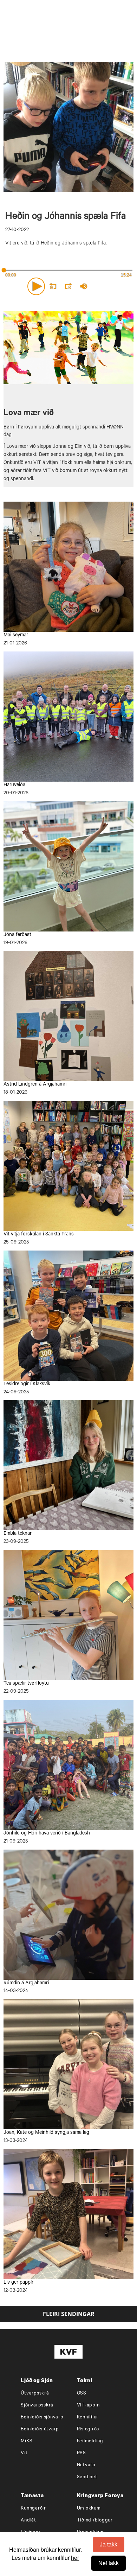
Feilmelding (90, 2441)
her (75, 2558)
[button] (36, 286)
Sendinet (87, 2477)
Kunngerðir (33, 2509)
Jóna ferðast (17, 935)
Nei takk (109, 2563)
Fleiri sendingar (69, 2314)
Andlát (28, 2521)
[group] (84, 286)
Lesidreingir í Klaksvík (27, 1385)
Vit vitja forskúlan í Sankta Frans (39, 1235)
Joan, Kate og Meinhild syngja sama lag (46, 2133)
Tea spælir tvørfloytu (26, 1684)
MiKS (27, 2441)
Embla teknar (18, 1534)
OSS (82, 2394)
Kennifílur (88, 2418)
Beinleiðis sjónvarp (42, 2418)
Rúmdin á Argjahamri (26, 1984)
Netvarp (86, 2465)
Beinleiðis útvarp (40, 2429)
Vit (24, 2453)
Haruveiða (14, 785)
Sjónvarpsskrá (37, 2406)
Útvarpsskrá (35, 2394)
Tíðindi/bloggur (95, 2521)
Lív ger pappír (18, 2283)
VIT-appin (88, 2406)
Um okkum (89, 2509)
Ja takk (109, 2544)
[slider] (114, 286)
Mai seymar (16, 636)
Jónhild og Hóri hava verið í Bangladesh (47, 1834)
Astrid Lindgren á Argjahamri (35, 1085)
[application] (68, 285)
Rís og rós (88, 2429)
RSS (81, 2453)
